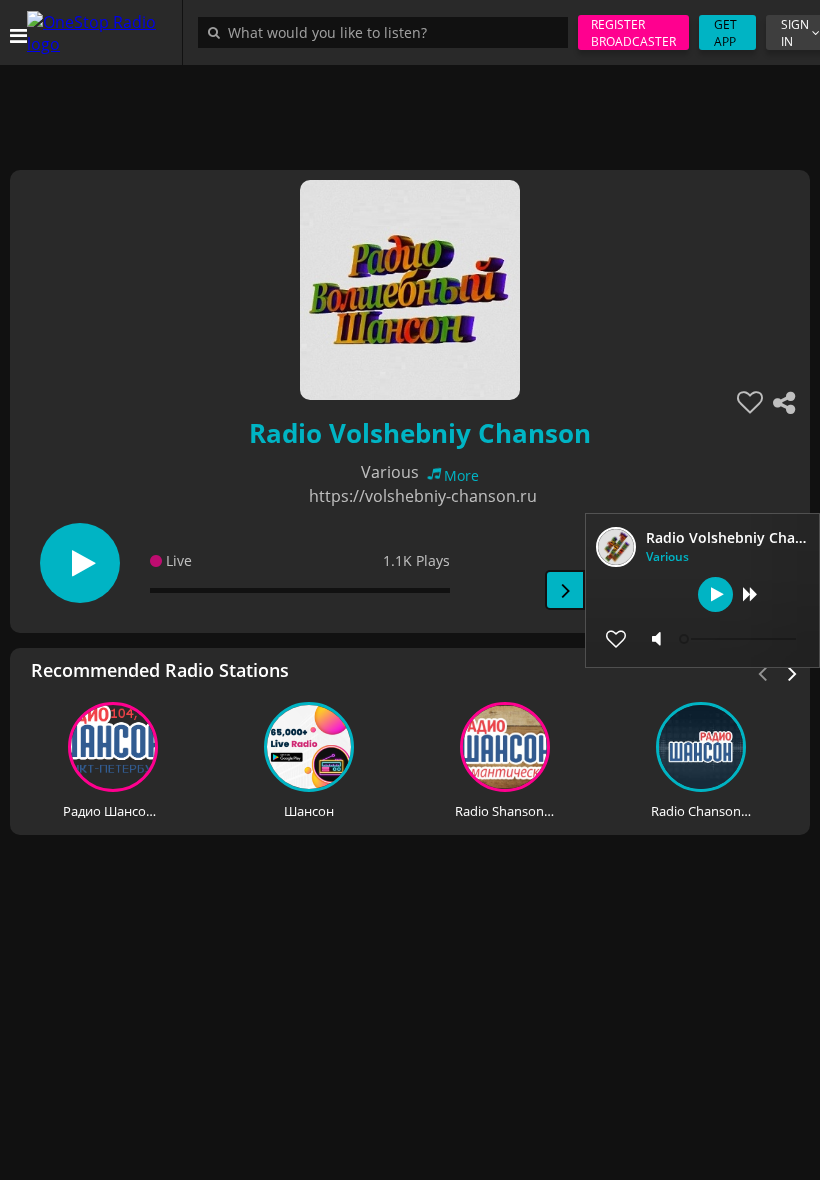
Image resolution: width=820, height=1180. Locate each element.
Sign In (795, 33)
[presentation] (793, 672)
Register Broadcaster (633, 33)
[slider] (740, 639)
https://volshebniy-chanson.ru (423, 496)
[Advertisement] (410, 110)
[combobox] (388, 32)
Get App (725, 33)
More (461, 475)
